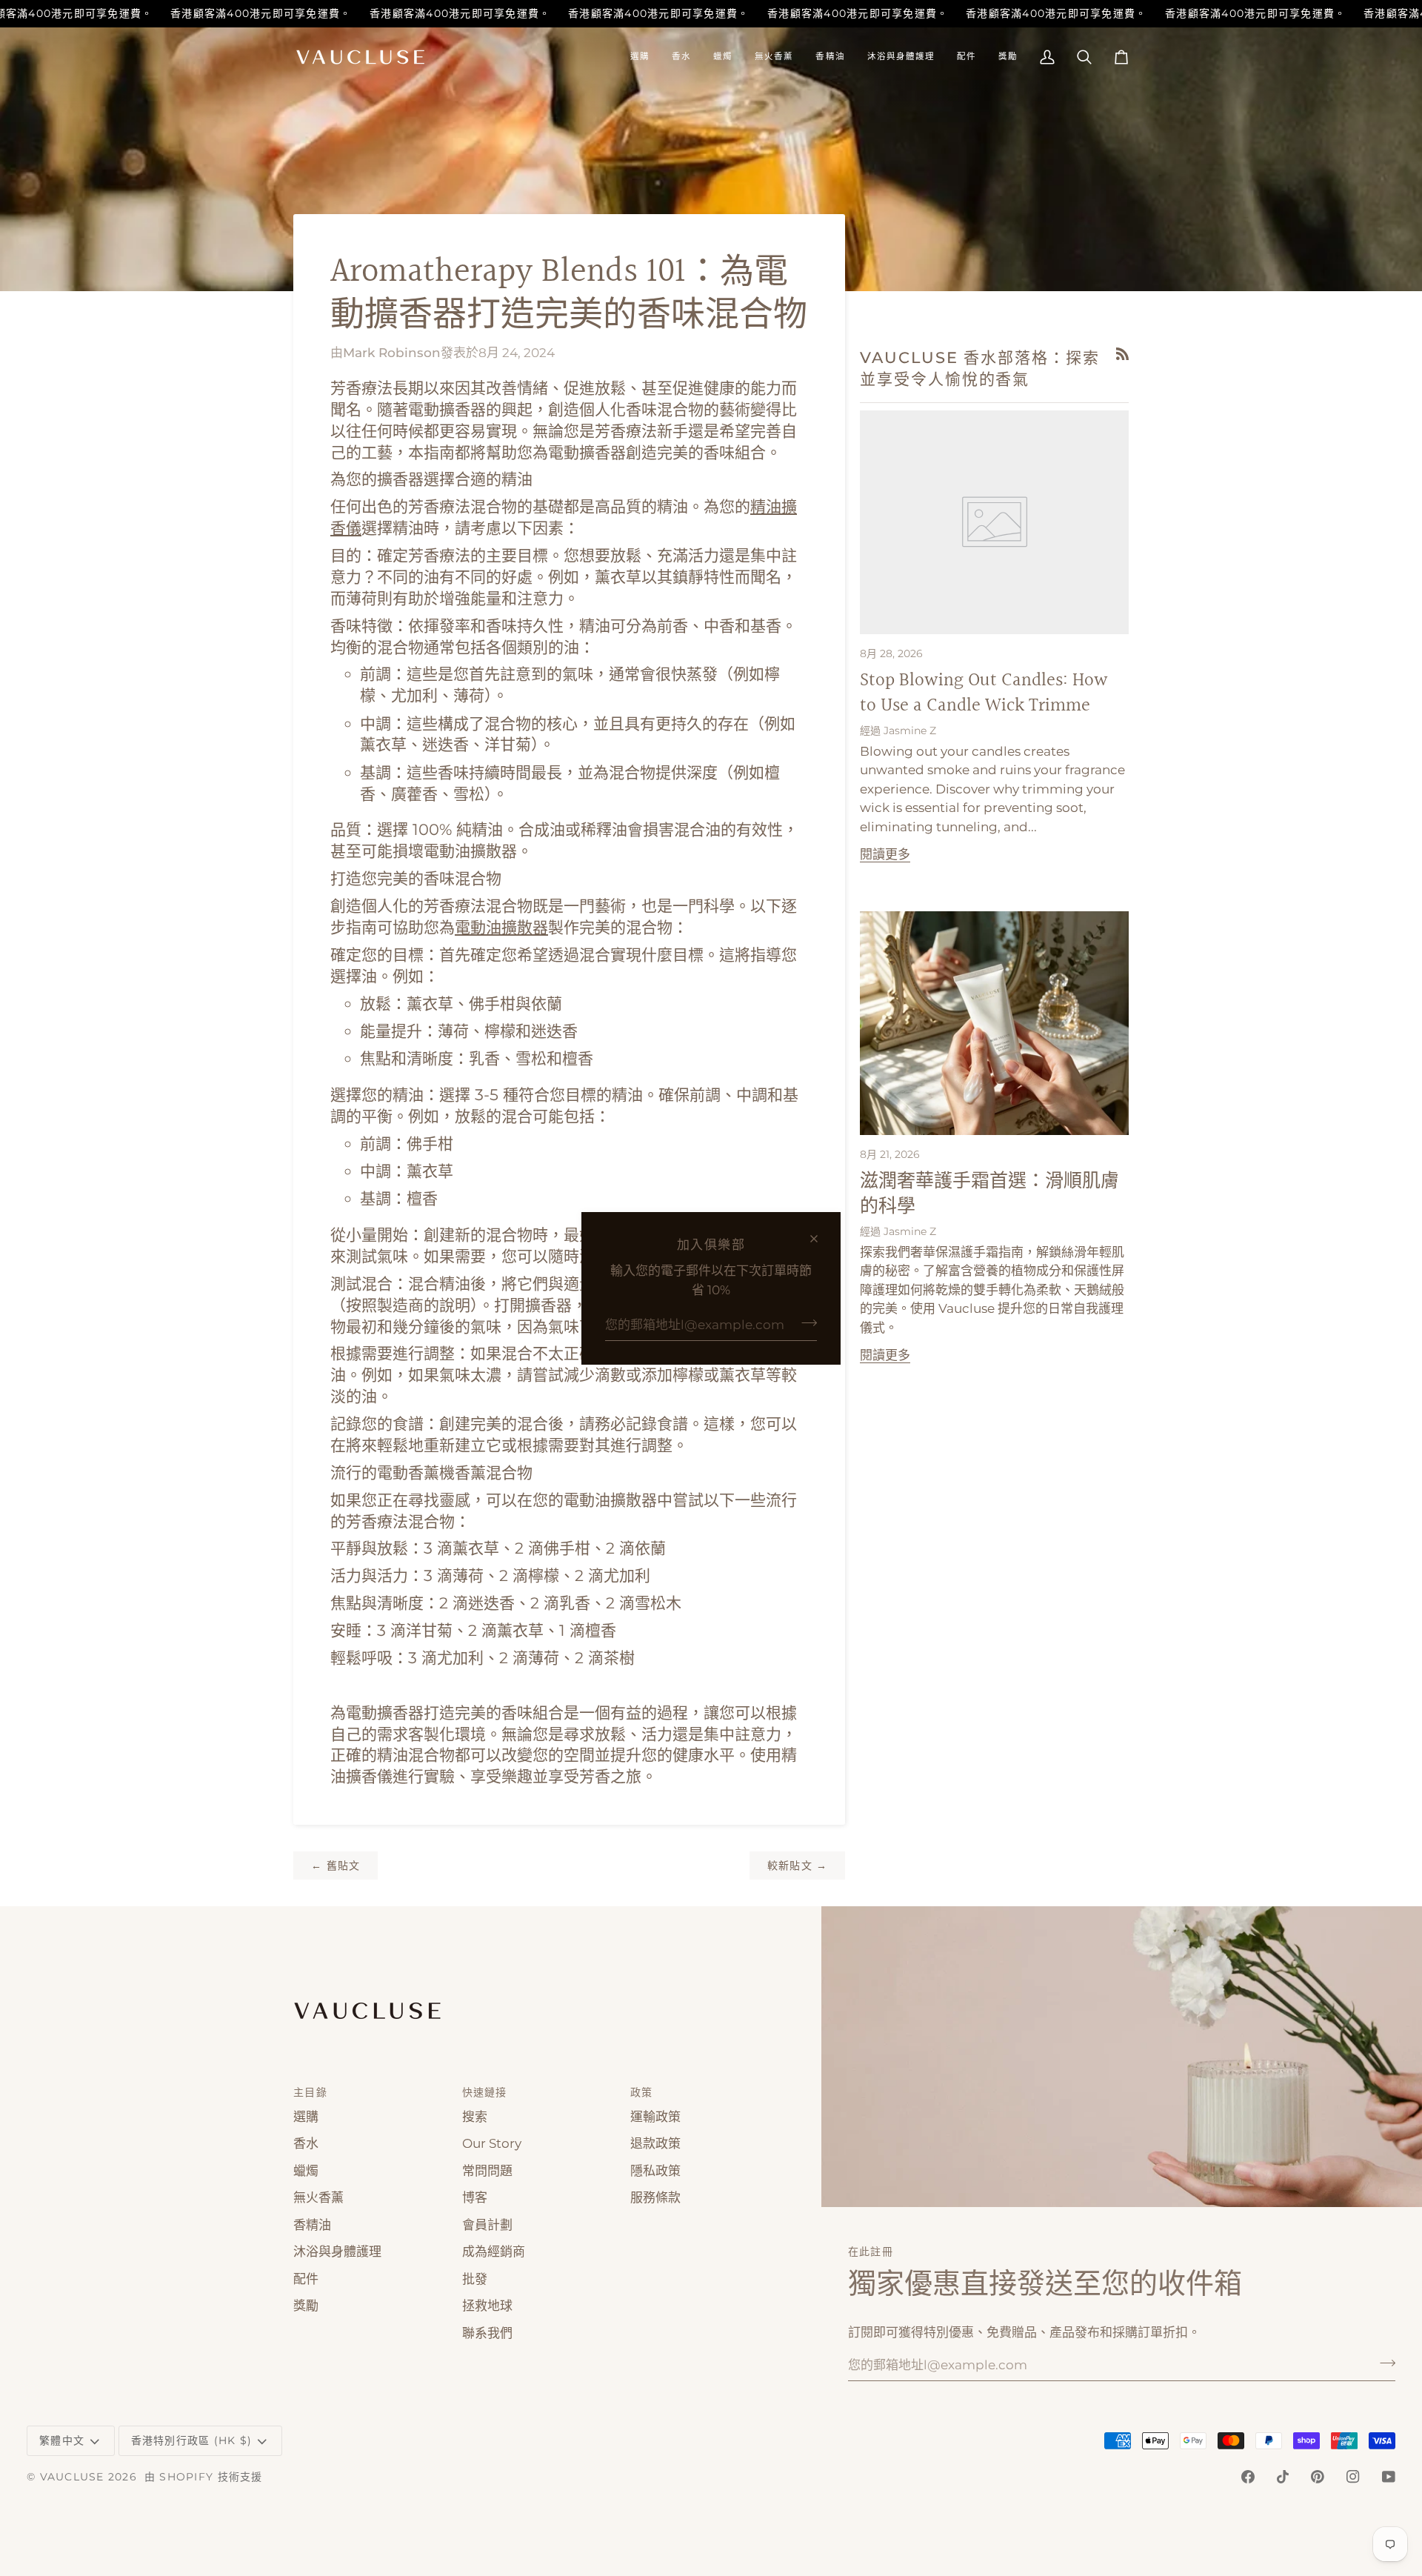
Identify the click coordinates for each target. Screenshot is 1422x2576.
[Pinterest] (1318, 2477)
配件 (306, 2279)
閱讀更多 (885, 854)
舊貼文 (336, 1866)
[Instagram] (1353, 2477)
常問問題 (487, 2171)
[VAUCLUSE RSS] (1122, 354)
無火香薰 (318, 2197)
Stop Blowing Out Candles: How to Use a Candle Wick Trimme (984, 693)
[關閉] (820, 1239)
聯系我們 (487, 2333)
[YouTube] (1389, 2477)
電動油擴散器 (501, 927)
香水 (306, 2143)
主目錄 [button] (310, 2092)
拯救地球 (487, 2306)
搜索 (475, 2117)
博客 (475, 2197)
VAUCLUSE (72, 2477)
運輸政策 (655, 2117)
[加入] (805, 1322)
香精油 (312, 2225)
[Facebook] (1248, 2477)
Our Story (492, 2143)
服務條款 (655, 2197)
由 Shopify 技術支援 (204, 2477)
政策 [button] (642, 2092)
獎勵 (306, 2306)
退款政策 (655, 2143)
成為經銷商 (494, 2251)
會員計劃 (487, 2225)
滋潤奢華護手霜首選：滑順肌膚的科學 (989, 1194)
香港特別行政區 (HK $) (192, 2440)
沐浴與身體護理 (337, 2251)
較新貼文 (798, 1866)
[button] (640, 57)
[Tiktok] (1283, 2477)
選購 (306, 2117)
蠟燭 (306, 2171)
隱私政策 (655, 2171)
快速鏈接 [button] (485, 2092)
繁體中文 (62, 2440)
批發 (475, 2279)
